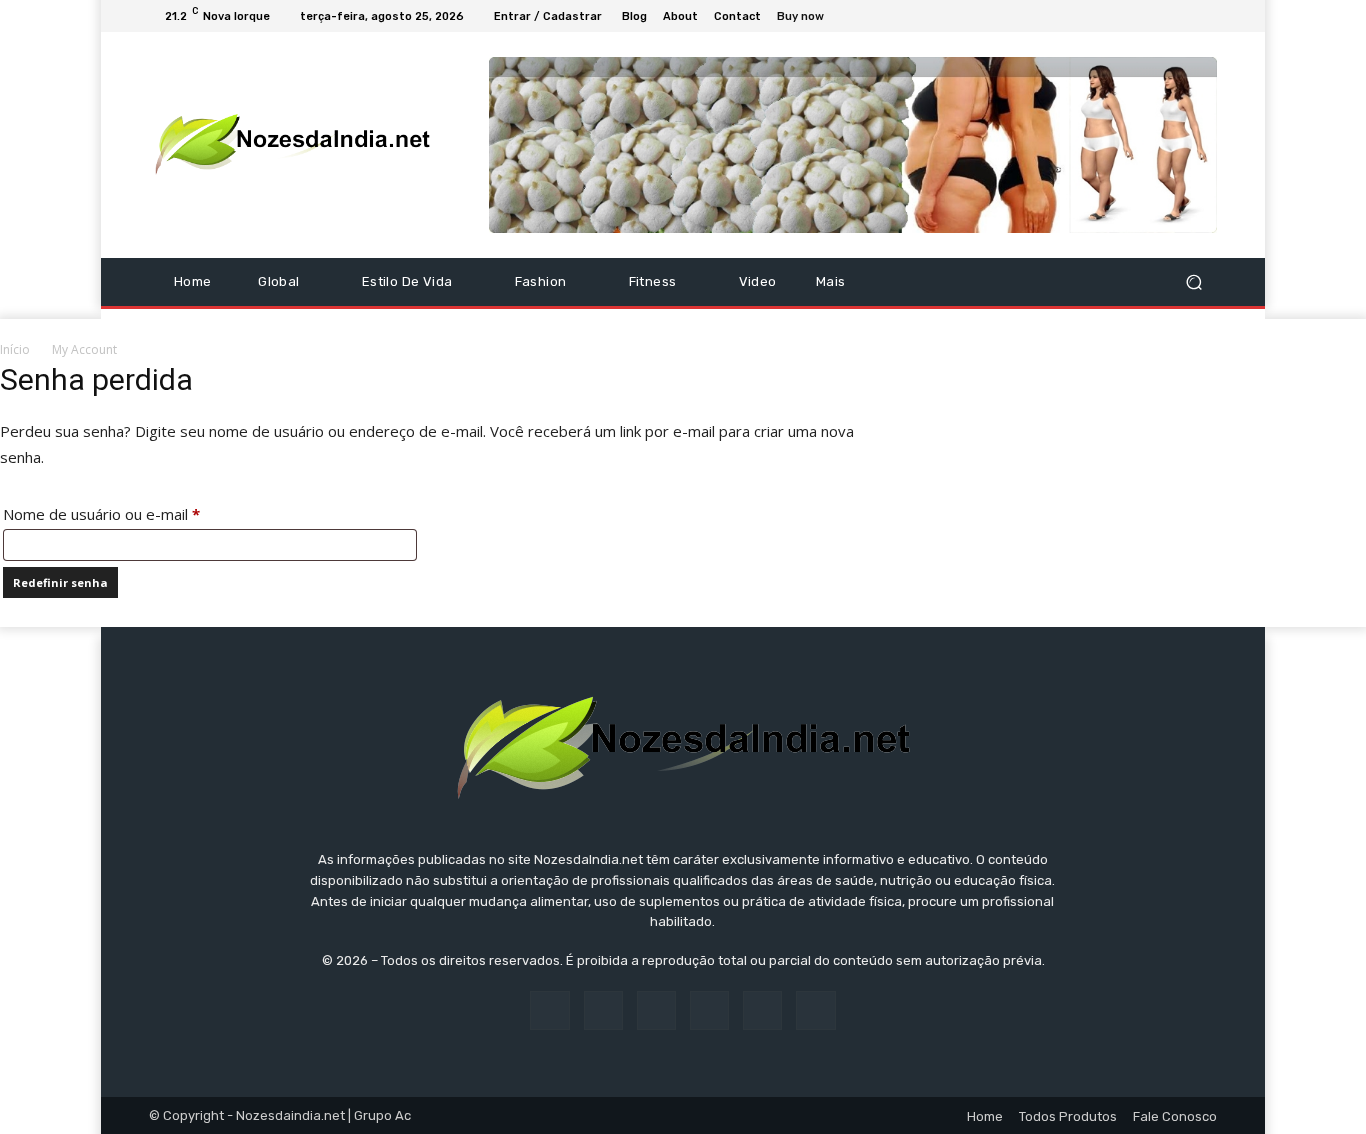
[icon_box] (811, 18)
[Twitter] (1157, 16)
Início (15, 349)
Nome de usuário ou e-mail (141, 513)
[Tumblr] (762, 1010)
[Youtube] (1205, 16)
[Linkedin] (656, 1010)
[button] (1193, 281)
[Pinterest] (709, 1010)
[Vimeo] (1181, 16)
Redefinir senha (60, 582)
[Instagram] (1133, 16)
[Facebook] (1109, 16)
